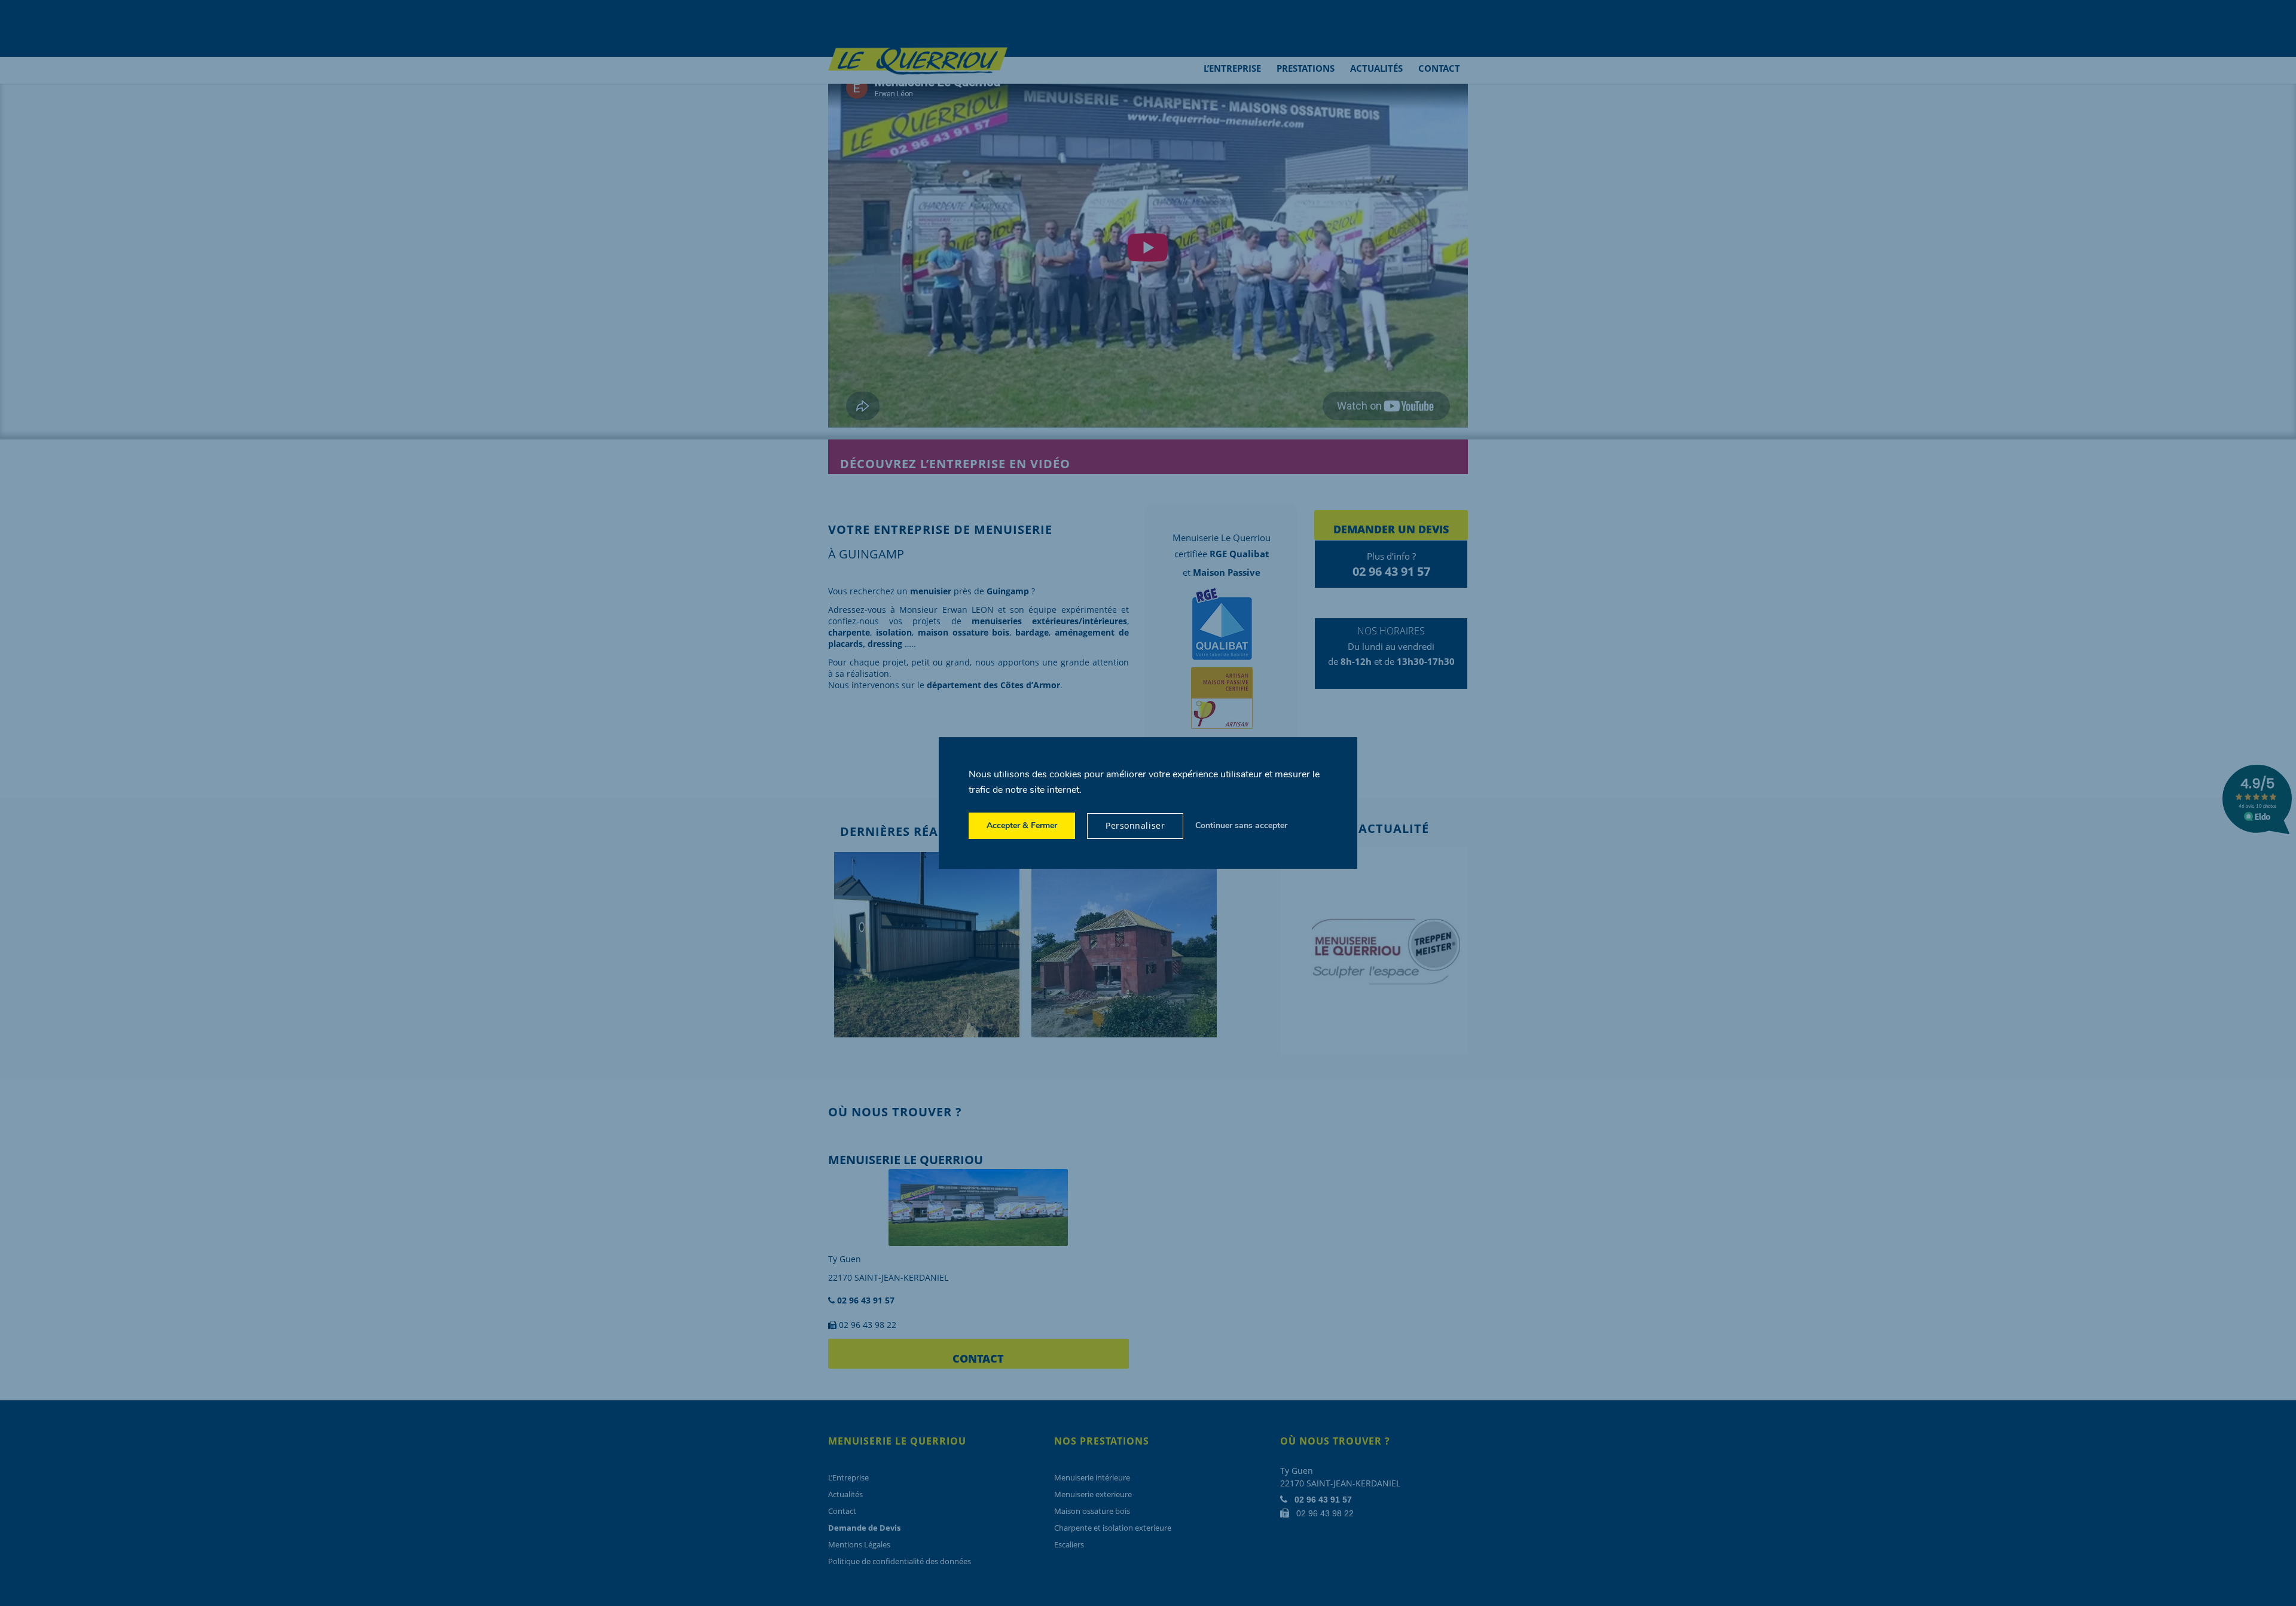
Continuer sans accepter (1241, 825)
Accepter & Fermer (1022, 825)
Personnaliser (1135, 825)
